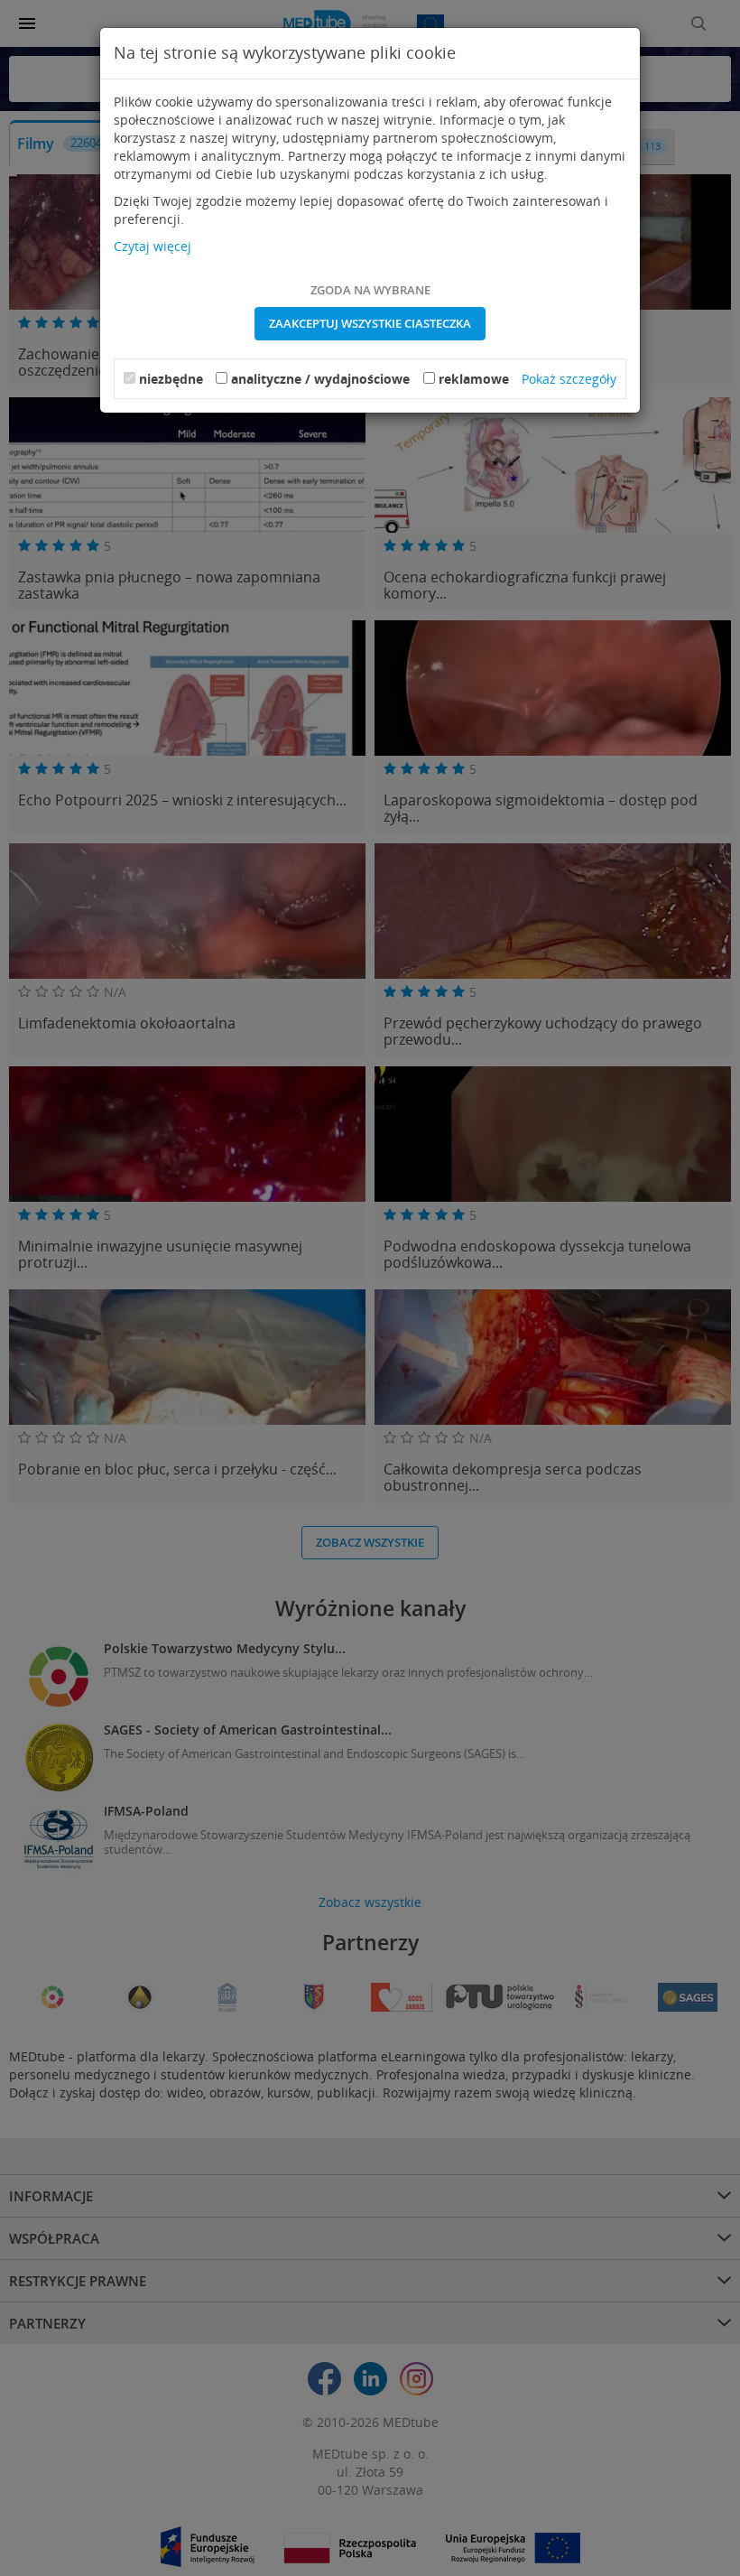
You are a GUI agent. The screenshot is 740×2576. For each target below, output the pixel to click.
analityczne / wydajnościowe (320, 379)
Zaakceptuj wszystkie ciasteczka (370, 323)
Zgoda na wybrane (370, 290)
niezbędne (171, 379)
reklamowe (474, 379)
